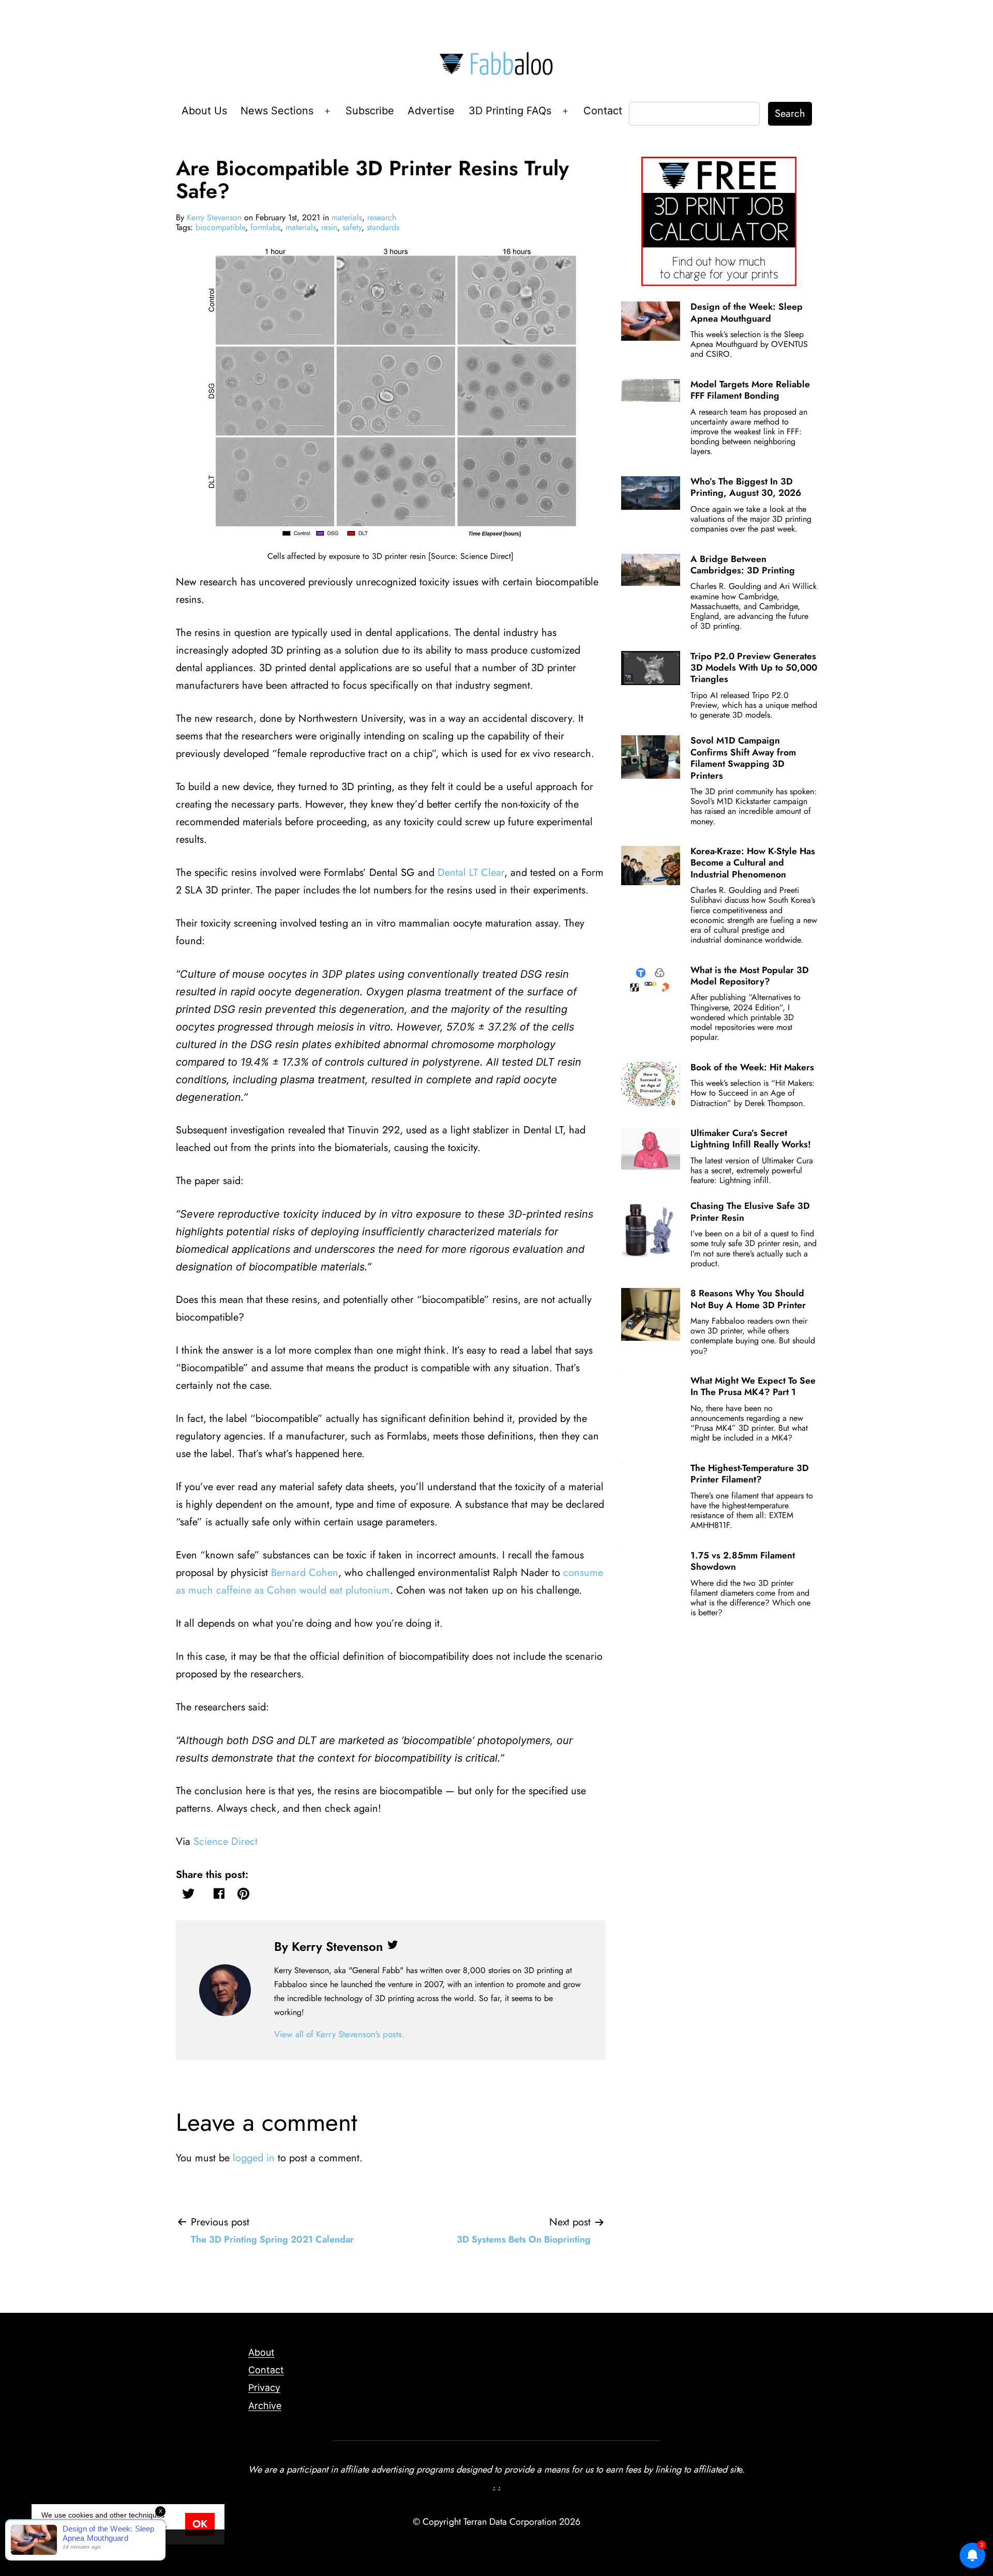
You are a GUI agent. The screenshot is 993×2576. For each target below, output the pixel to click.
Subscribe (370, 111)
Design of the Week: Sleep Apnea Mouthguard (747, 312)
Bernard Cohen (305, 1573)
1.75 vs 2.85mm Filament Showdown (743, 1561)
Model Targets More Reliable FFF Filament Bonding (750, 390)
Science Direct (225, 1842)
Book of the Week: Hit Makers (752, 1067)
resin (329, 227)
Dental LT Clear (471, 873)
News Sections (277, 111)
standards (383, 227)
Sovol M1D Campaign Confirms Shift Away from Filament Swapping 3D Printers (743, 758)
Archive (265, 2406)
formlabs (265, 227)
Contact (603, 111)
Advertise (431, 111)
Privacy (264, 2388)
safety (352, 227)
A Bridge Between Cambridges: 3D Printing (743, 565)
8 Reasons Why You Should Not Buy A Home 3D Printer (748, 1299)
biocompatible (220, 227)
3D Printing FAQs (510, 111)
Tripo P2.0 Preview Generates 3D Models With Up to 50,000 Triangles (754, 668)
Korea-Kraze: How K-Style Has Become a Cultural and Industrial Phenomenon (753, 863)
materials (347, 217)
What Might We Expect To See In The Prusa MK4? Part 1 (753, 1386)
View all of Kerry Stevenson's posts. (339, 2034)
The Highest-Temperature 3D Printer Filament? (750, 1474)
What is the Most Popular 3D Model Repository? (750, 976)
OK (200, 2524)
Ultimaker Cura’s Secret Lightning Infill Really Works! (751, 1139)
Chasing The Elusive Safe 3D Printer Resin (750, 1211)
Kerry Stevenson (214, 217)
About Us (204, 111)
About (261, 2352)
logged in (254, 2158)
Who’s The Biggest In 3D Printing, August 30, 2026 (746, 487)
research (382, 217)
